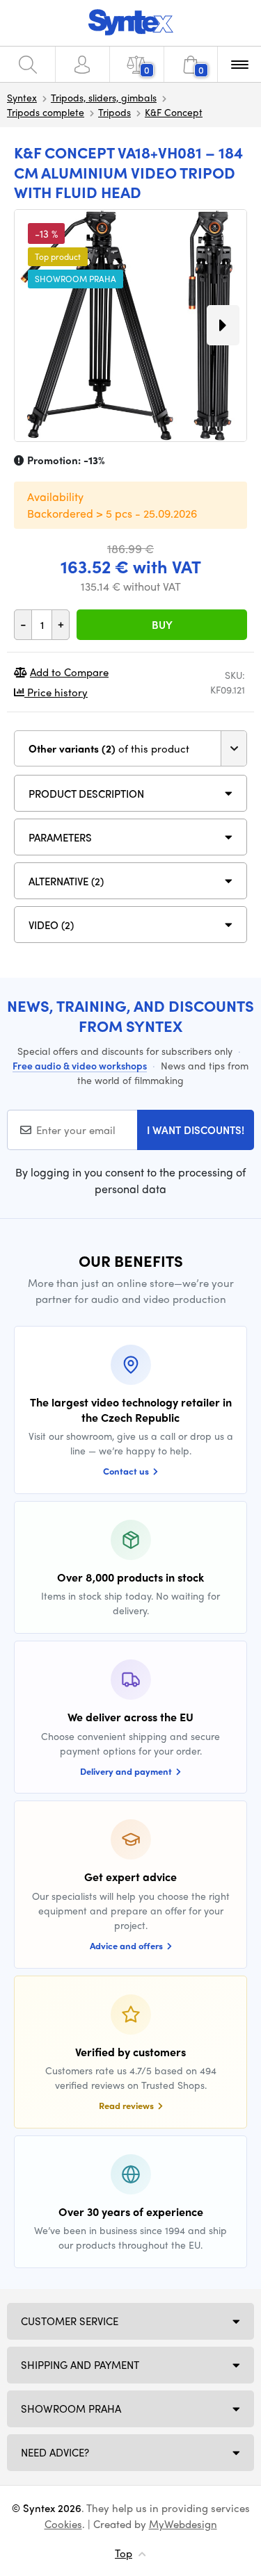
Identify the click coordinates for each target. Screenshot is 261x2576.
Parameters (60, 837)
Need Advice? (55, 2452)
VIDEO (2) (51, 925)
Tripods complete (46, 112)
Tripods (114, 112)
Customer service (70, 2321)
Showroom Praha (71, 2409)
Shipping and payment (80, 2365)
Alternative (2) (66, 881)
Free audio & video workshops (80, 1065)
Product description (86, 794)
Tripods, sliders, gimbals (104, 97)
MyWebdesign (183, 2524)
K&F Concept (174, 112)
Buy (162, 625)
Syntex (22, 97)
